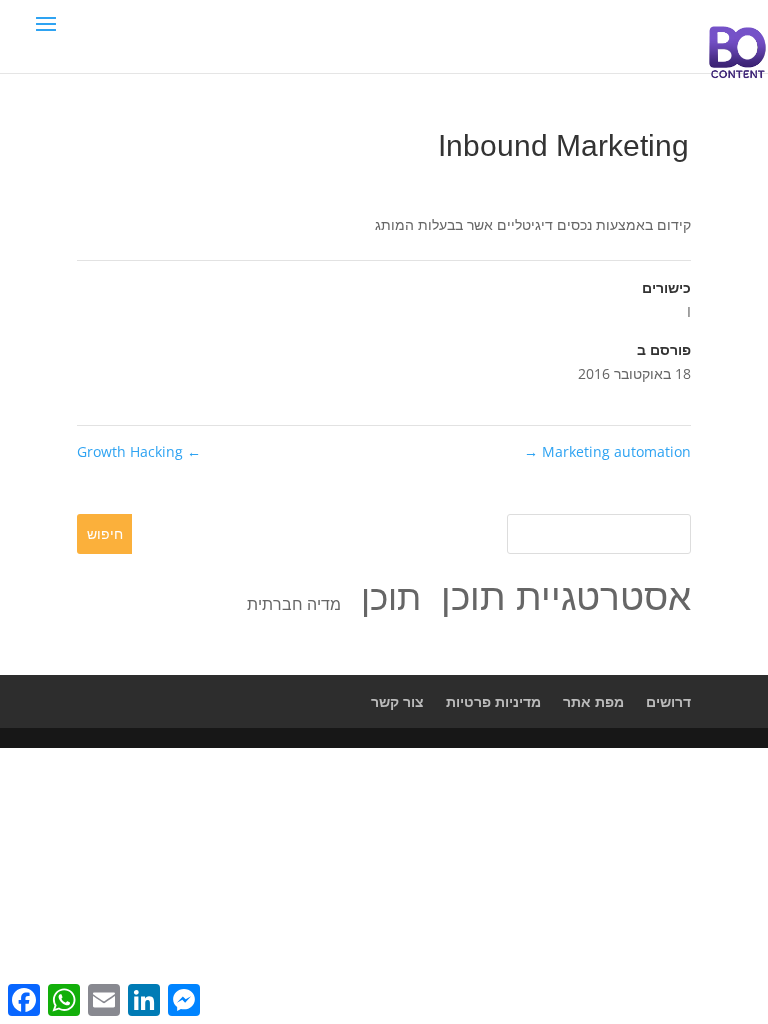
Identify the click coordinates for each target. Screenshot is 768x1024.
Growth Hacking (139, 451)
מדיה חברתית (294, 604)
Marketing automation (607, 451)
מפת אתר (593, 701)
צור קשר (397, 701)
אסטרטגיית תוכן (566, 595)
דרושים (668, 701)
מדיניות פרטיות (493, 701)
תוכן (391, 596)
